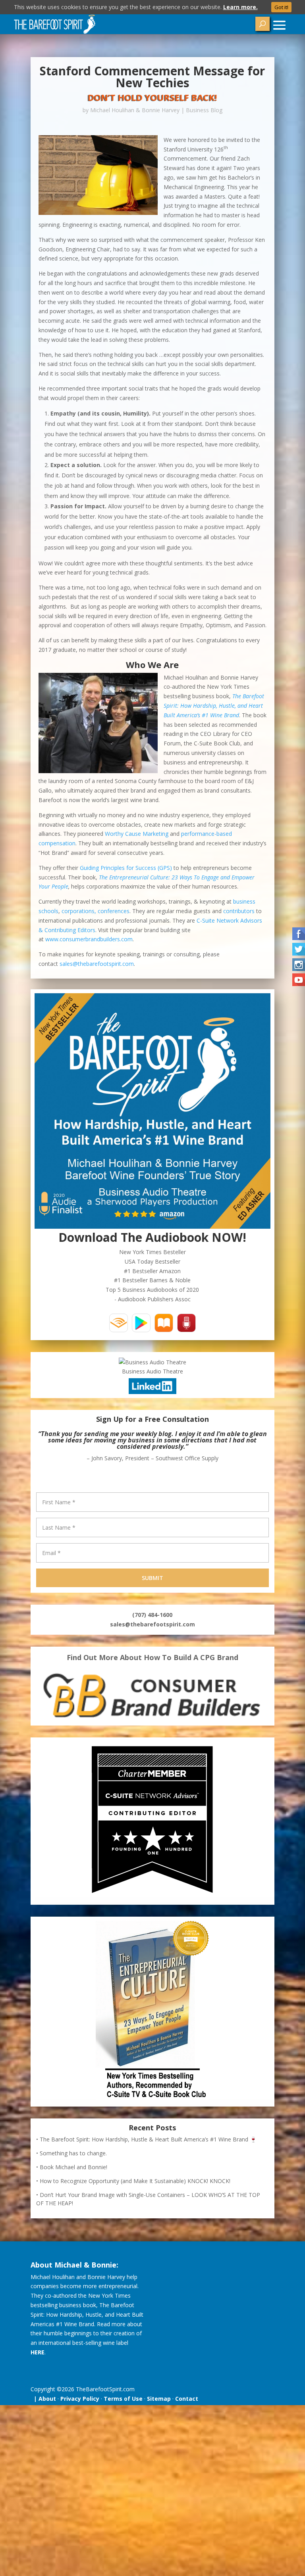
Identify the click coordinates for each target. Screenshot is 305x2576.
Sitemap (159, 2399)
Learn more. (240, 7)
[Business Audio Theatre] (152, 1362)
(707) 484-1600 (152, 1615)
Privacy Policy (80, 2399)
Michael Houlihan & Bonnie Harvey (135, 110)
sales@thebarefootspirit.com (97, 964)
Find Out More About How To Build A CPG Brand (152, 1657)
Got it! (281, 7)
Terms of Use (123, 2399)
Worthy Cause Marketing (137, 834)
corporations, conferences (96, 911)
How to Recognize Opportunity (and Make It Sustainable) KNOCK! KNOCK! (135, 2181)
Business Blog (204, 110)
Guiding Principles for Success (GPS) (126, 868)
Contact (187, 2399)
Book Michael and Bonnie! (73, 2167)
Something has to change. (73, 2153)
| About (43, 2399)
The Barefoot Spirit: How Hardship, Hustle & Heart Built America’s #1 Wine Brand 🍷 (148, 2139)
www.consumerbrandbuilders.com (89, 939)
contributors (239, 911)
